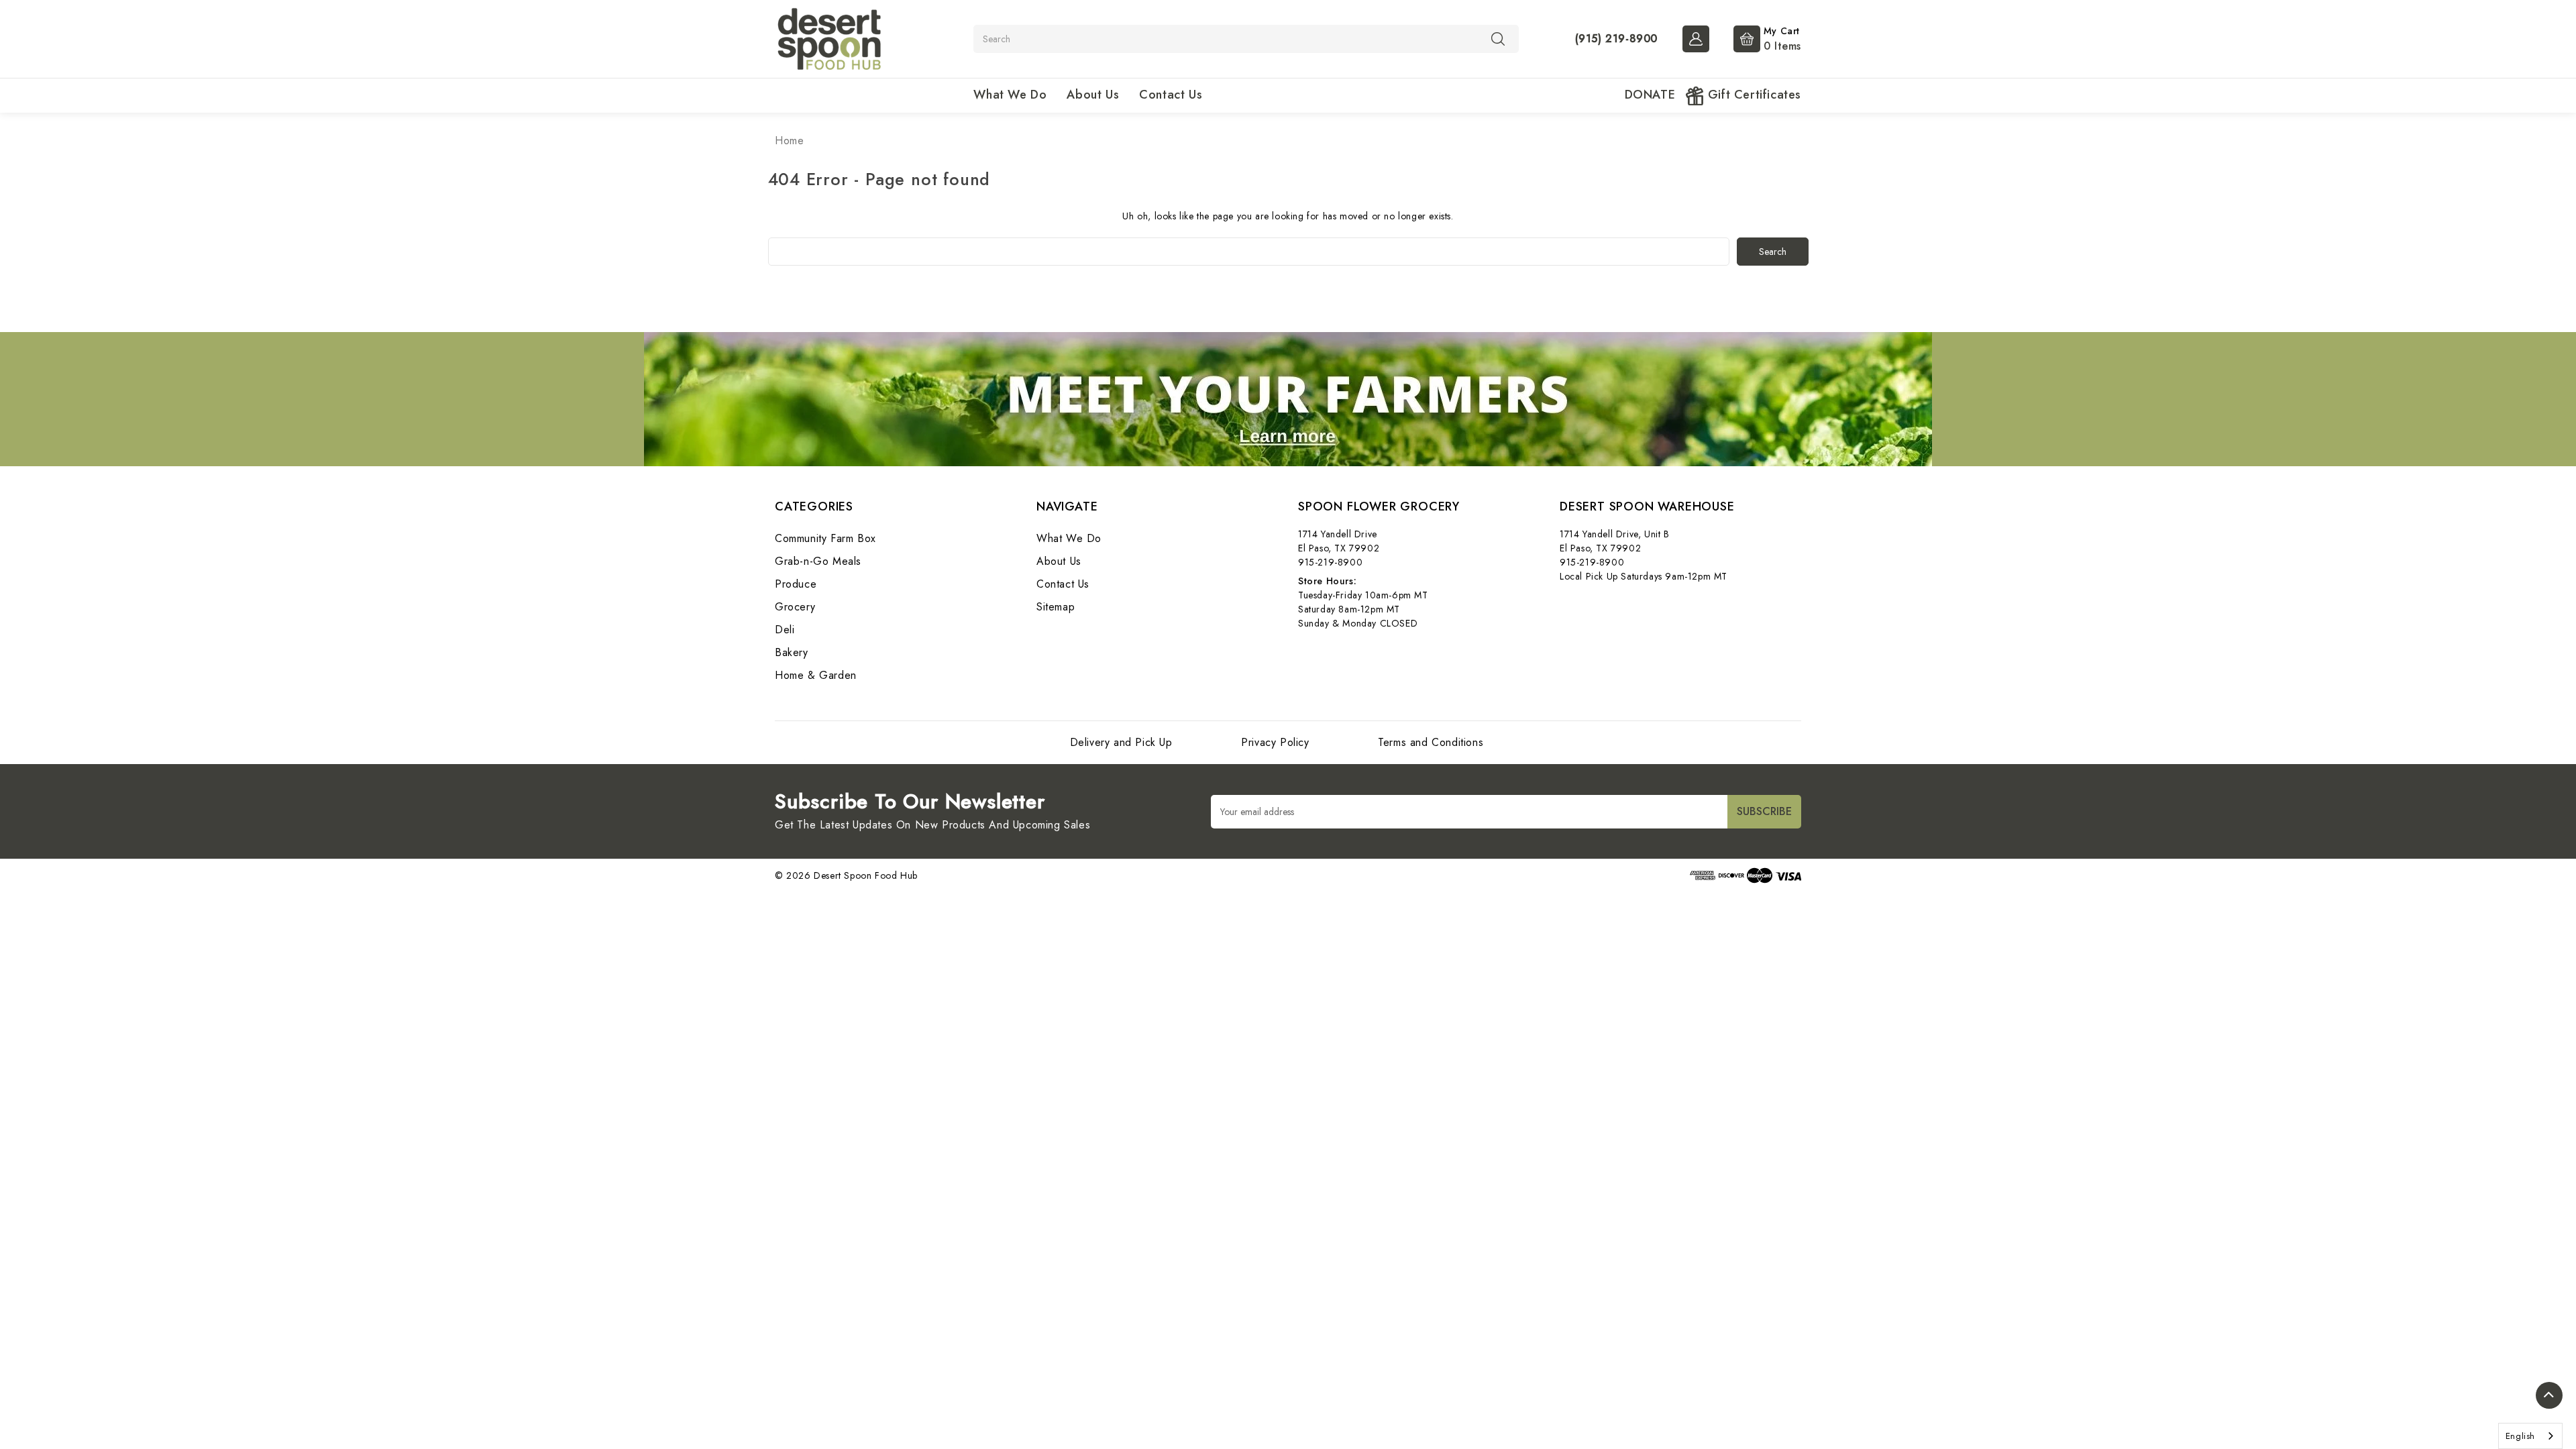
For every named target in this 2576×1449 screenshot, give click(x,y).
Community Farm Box (825, 538)
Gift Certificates (1753, 95)
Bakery (792, 652)
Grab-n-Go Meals (818, 561)
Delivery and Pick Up (1121, 742)
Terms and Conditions (1431, 742)
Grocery (795, 607)
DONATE (1650, 95)
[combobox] (2530, 1436)
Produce (796, 584)
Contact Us (1171, 95)
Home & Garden (816, 675)
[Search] (1498, 38)
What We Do (1010, 95)
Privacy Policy (1275, 742)
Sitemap (1056, 607)
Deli (785, 630)
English (2520, 1436)
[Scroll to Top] (2549, 1395)
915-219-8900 (1330, 562)
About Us (1093, 95)
